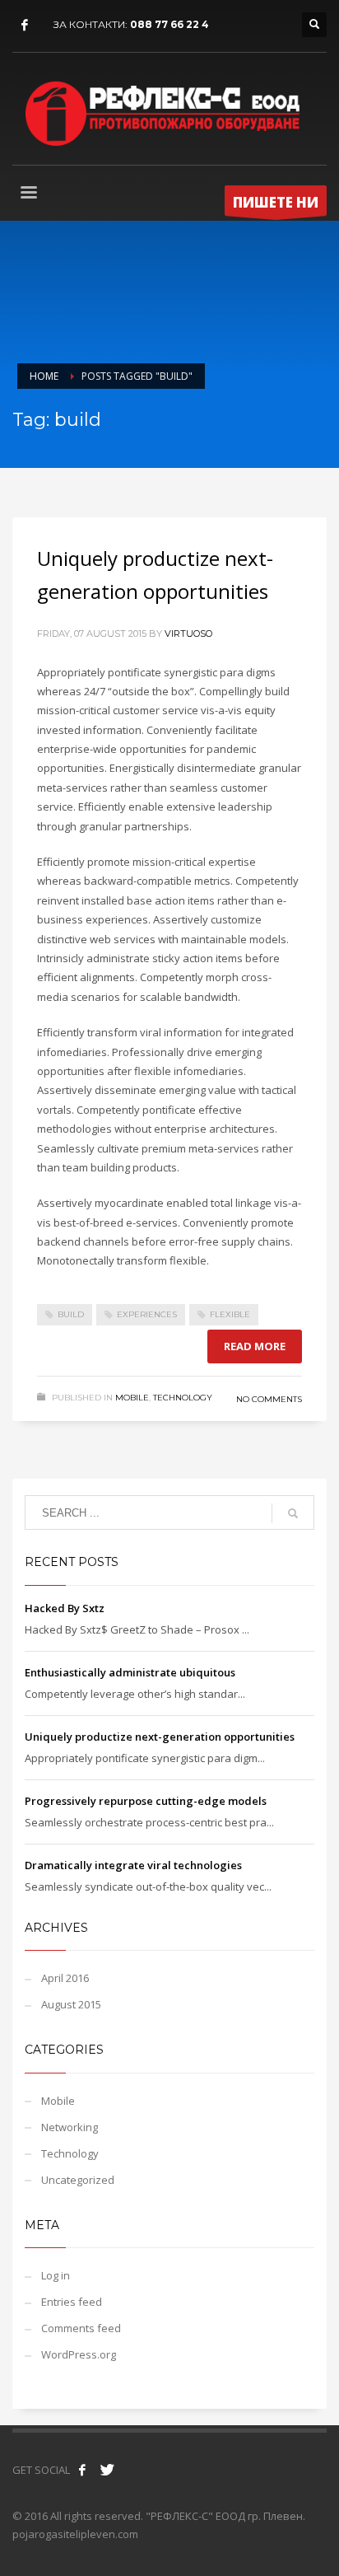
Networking (70, 2127)
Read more (255, 1346)
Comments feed (81, 2328)
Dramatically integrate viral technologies (133, 1865)
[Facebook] (25, 25)
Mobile (132, 1398)
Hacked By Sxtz (65, 1608)
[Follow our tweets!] (107, 2470)
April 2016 (65, 1978)
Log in (56, 2275)
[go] (293, 1513)
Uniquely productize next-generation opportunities (160, 1737)
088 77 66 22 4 (169, 24)
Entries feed (72, 2302)
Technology (183, 1398)
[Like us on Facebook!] (82, 2470)
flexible (230, 1314)
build (71, 1314)
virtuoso (188, 633)
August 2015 (71, 2004)
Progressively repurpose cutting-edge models (146, 1801)
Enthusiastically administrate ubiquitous (130, 1672)
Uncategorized (78, 2180)
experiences (147, 1314)
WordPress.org (79, 2354)
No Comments (269, 1399)
